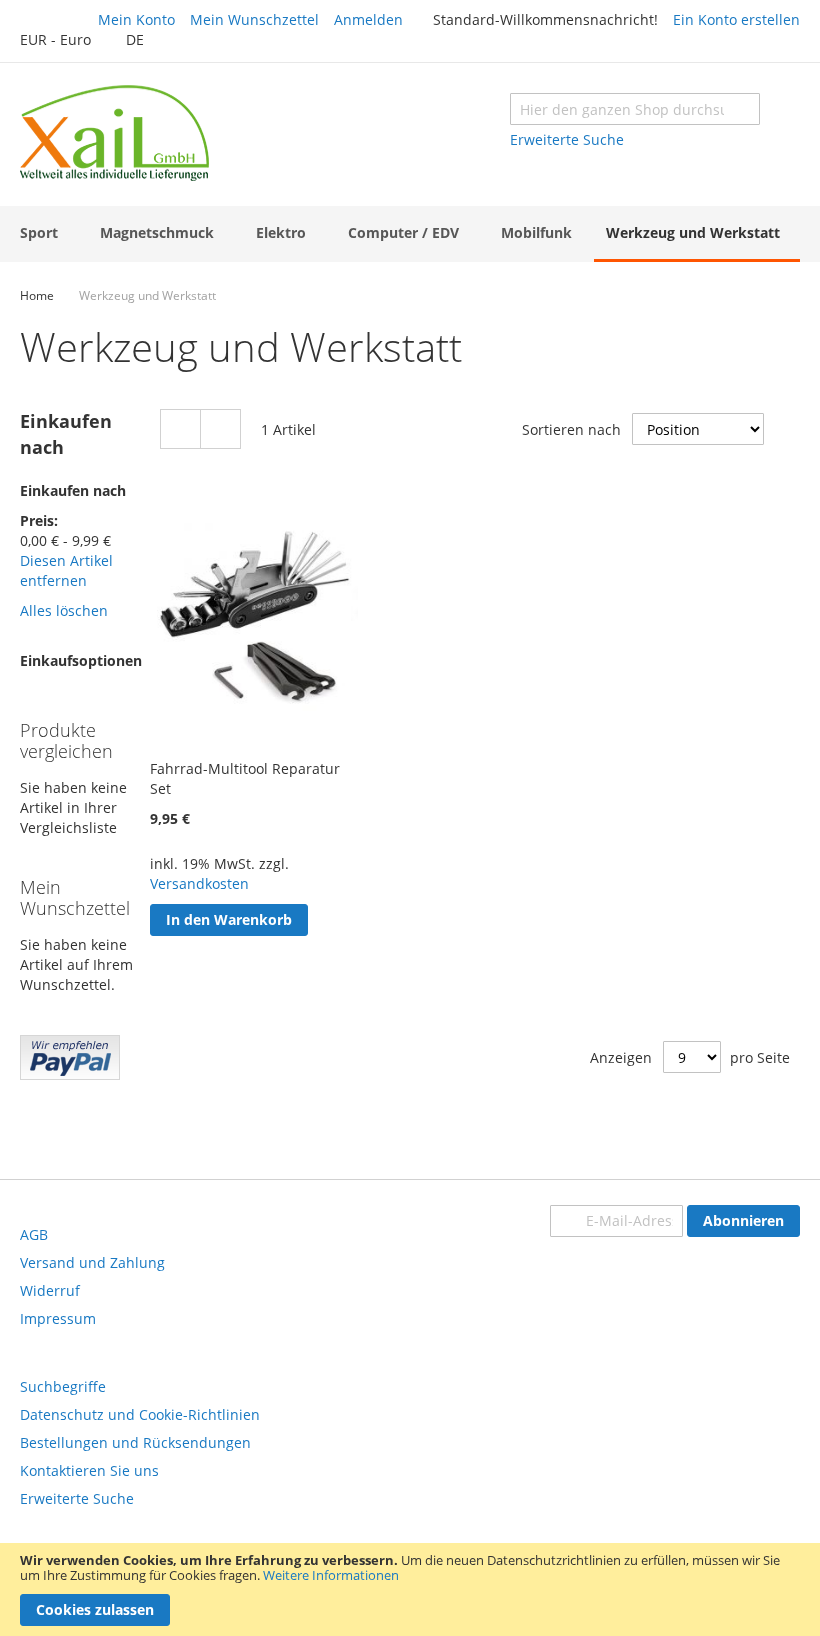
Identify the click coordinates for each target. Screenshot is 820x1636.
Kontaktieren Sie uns (89, 1470)
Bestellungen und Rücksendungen (135, 1442)
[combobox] (635, 109)
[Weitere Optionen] (70, 1074)
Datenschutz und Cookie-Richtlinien (140, 1414)
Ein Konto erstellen (736, 19)
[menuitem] (43, 232)
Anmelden (368, 19)
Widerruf (50, 1290)
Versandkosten (199, 883)
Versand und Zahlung (92, 1262)
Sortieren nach (571, 429)
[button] (66, 41)
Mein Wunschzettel (254, 19)
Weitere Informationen (331, 1575)
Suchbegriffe (63, 1386)
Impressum (58, 1318)
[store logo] (114, 133)
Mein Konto (136, 19)
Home (37, 295)
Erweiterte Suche (567, 139)
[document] (410, 1589)
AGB (34, 1234)
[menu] (410, 234)
